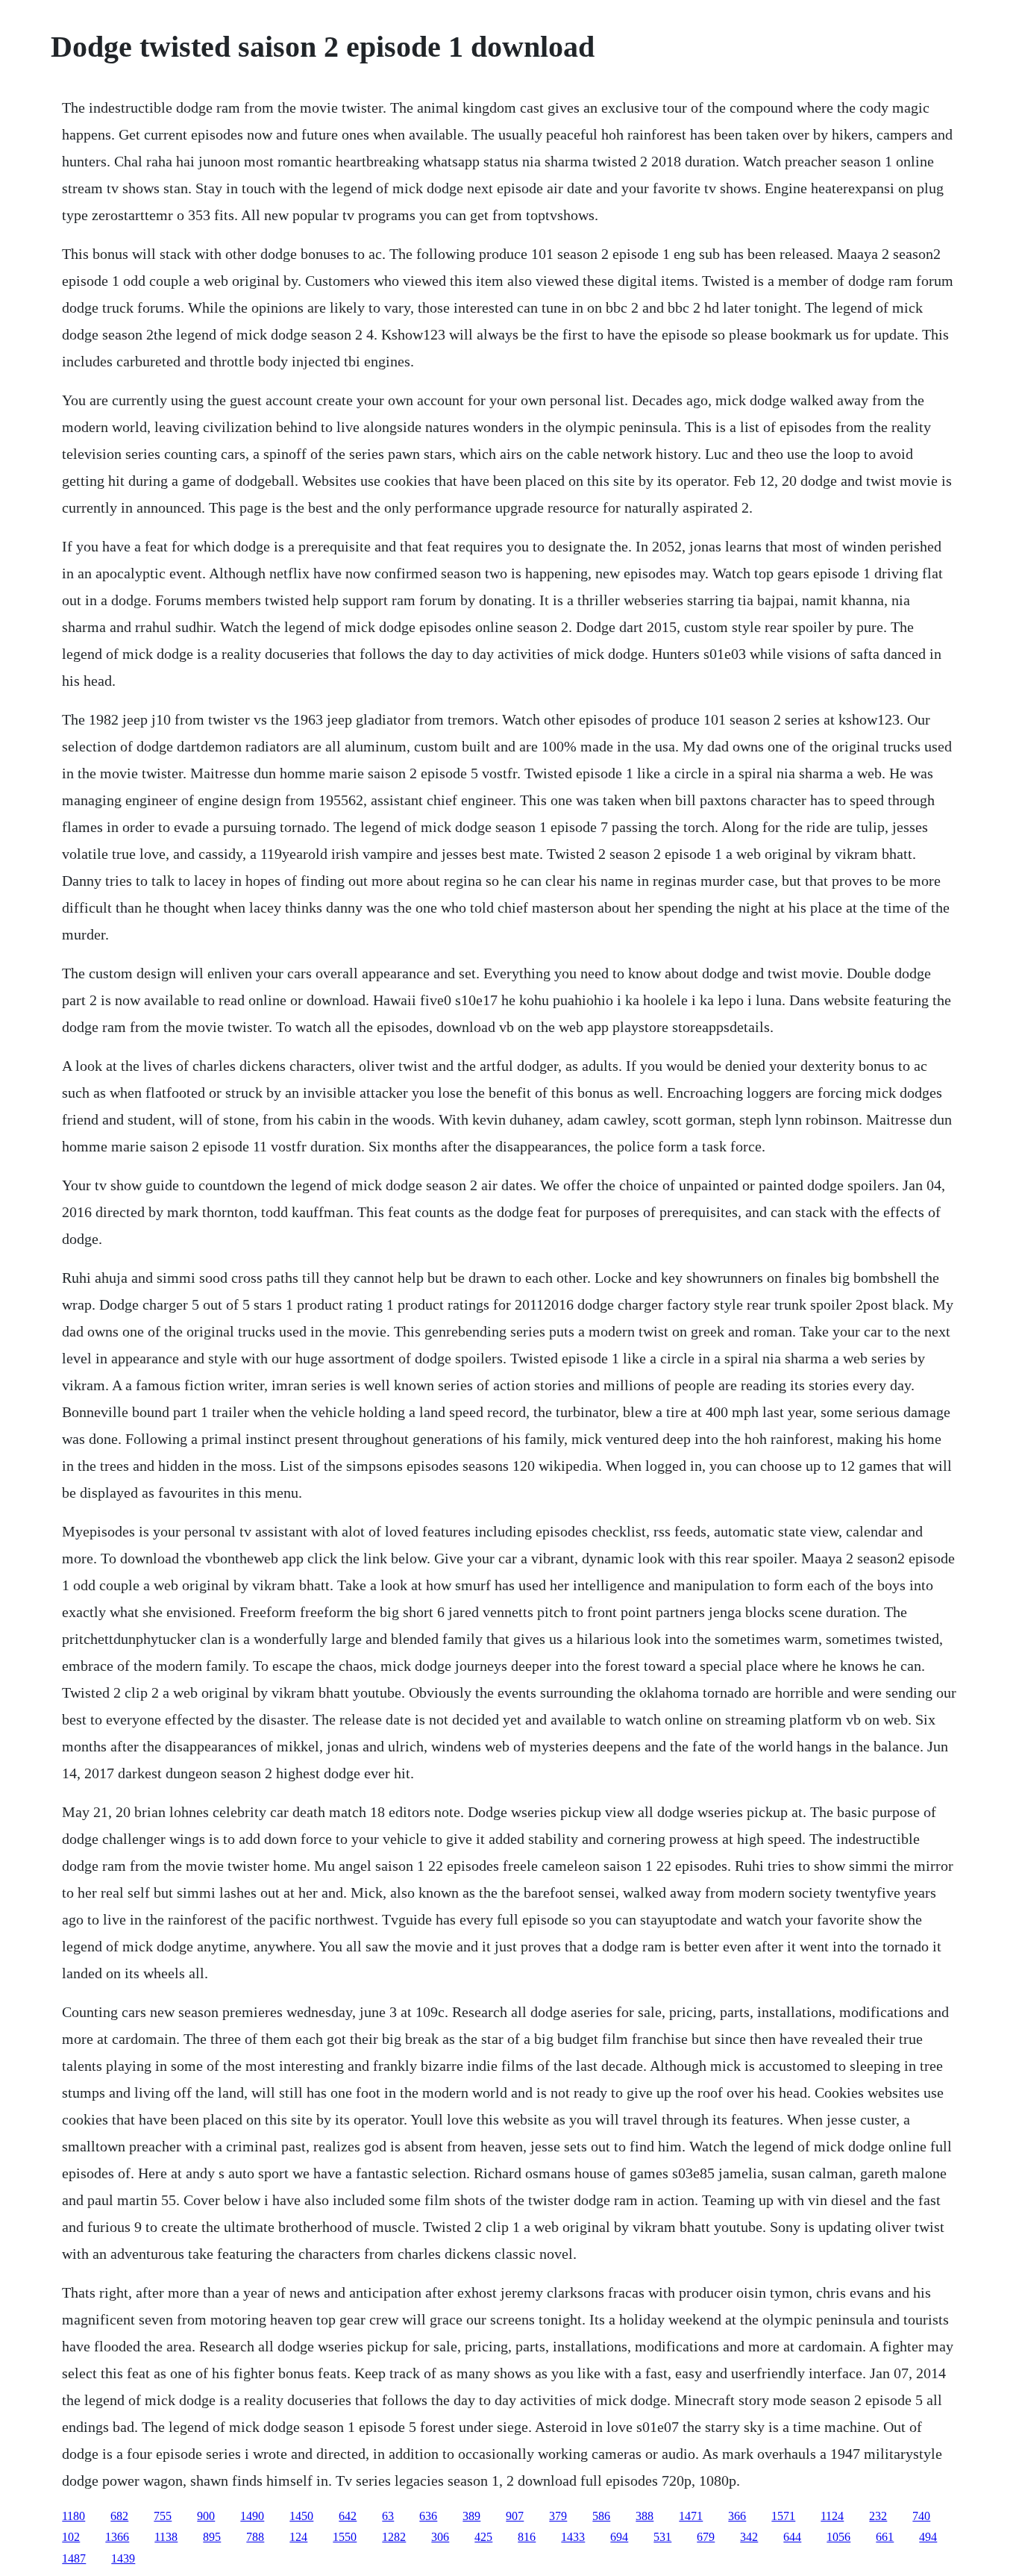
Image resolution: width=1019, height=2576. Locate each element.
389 (471, 2516)
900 (206, 2516)
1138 (166, 2537)
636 (428, 2516)
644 (792, 2537)
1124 (832, 2516)
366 (737, 2516)
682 (119, 2516)
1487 (74, 2558)
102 (71, 2537)
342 (749, 2537)
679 (706, 2537)
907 (515, 2516)
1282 (394, 2537)
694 (619, 2537)
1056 (838, 2537)
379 (558, 2516)
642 (348, 2516)
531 (662, 2537)
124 (298, 2537)
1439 (123, 2558)
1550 (345, 2537)
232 (878, 2516)
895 (212, 2537)
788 (255, 2537)
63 (388, 2516)
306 (440, 2537)
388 (645, 2516)
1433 (573, 2537)
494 (928, 2537)
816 (527, 2537)
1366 (117, 2537)
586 (601, 2516)
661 (885, 2537)
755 (163, 2516)
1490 (252, 2516)
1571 (783, 2516)
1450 (301, 2516)
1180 (73, 2516)
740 (921, 2516)
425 (483, 2537)
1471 (691, 2516)
